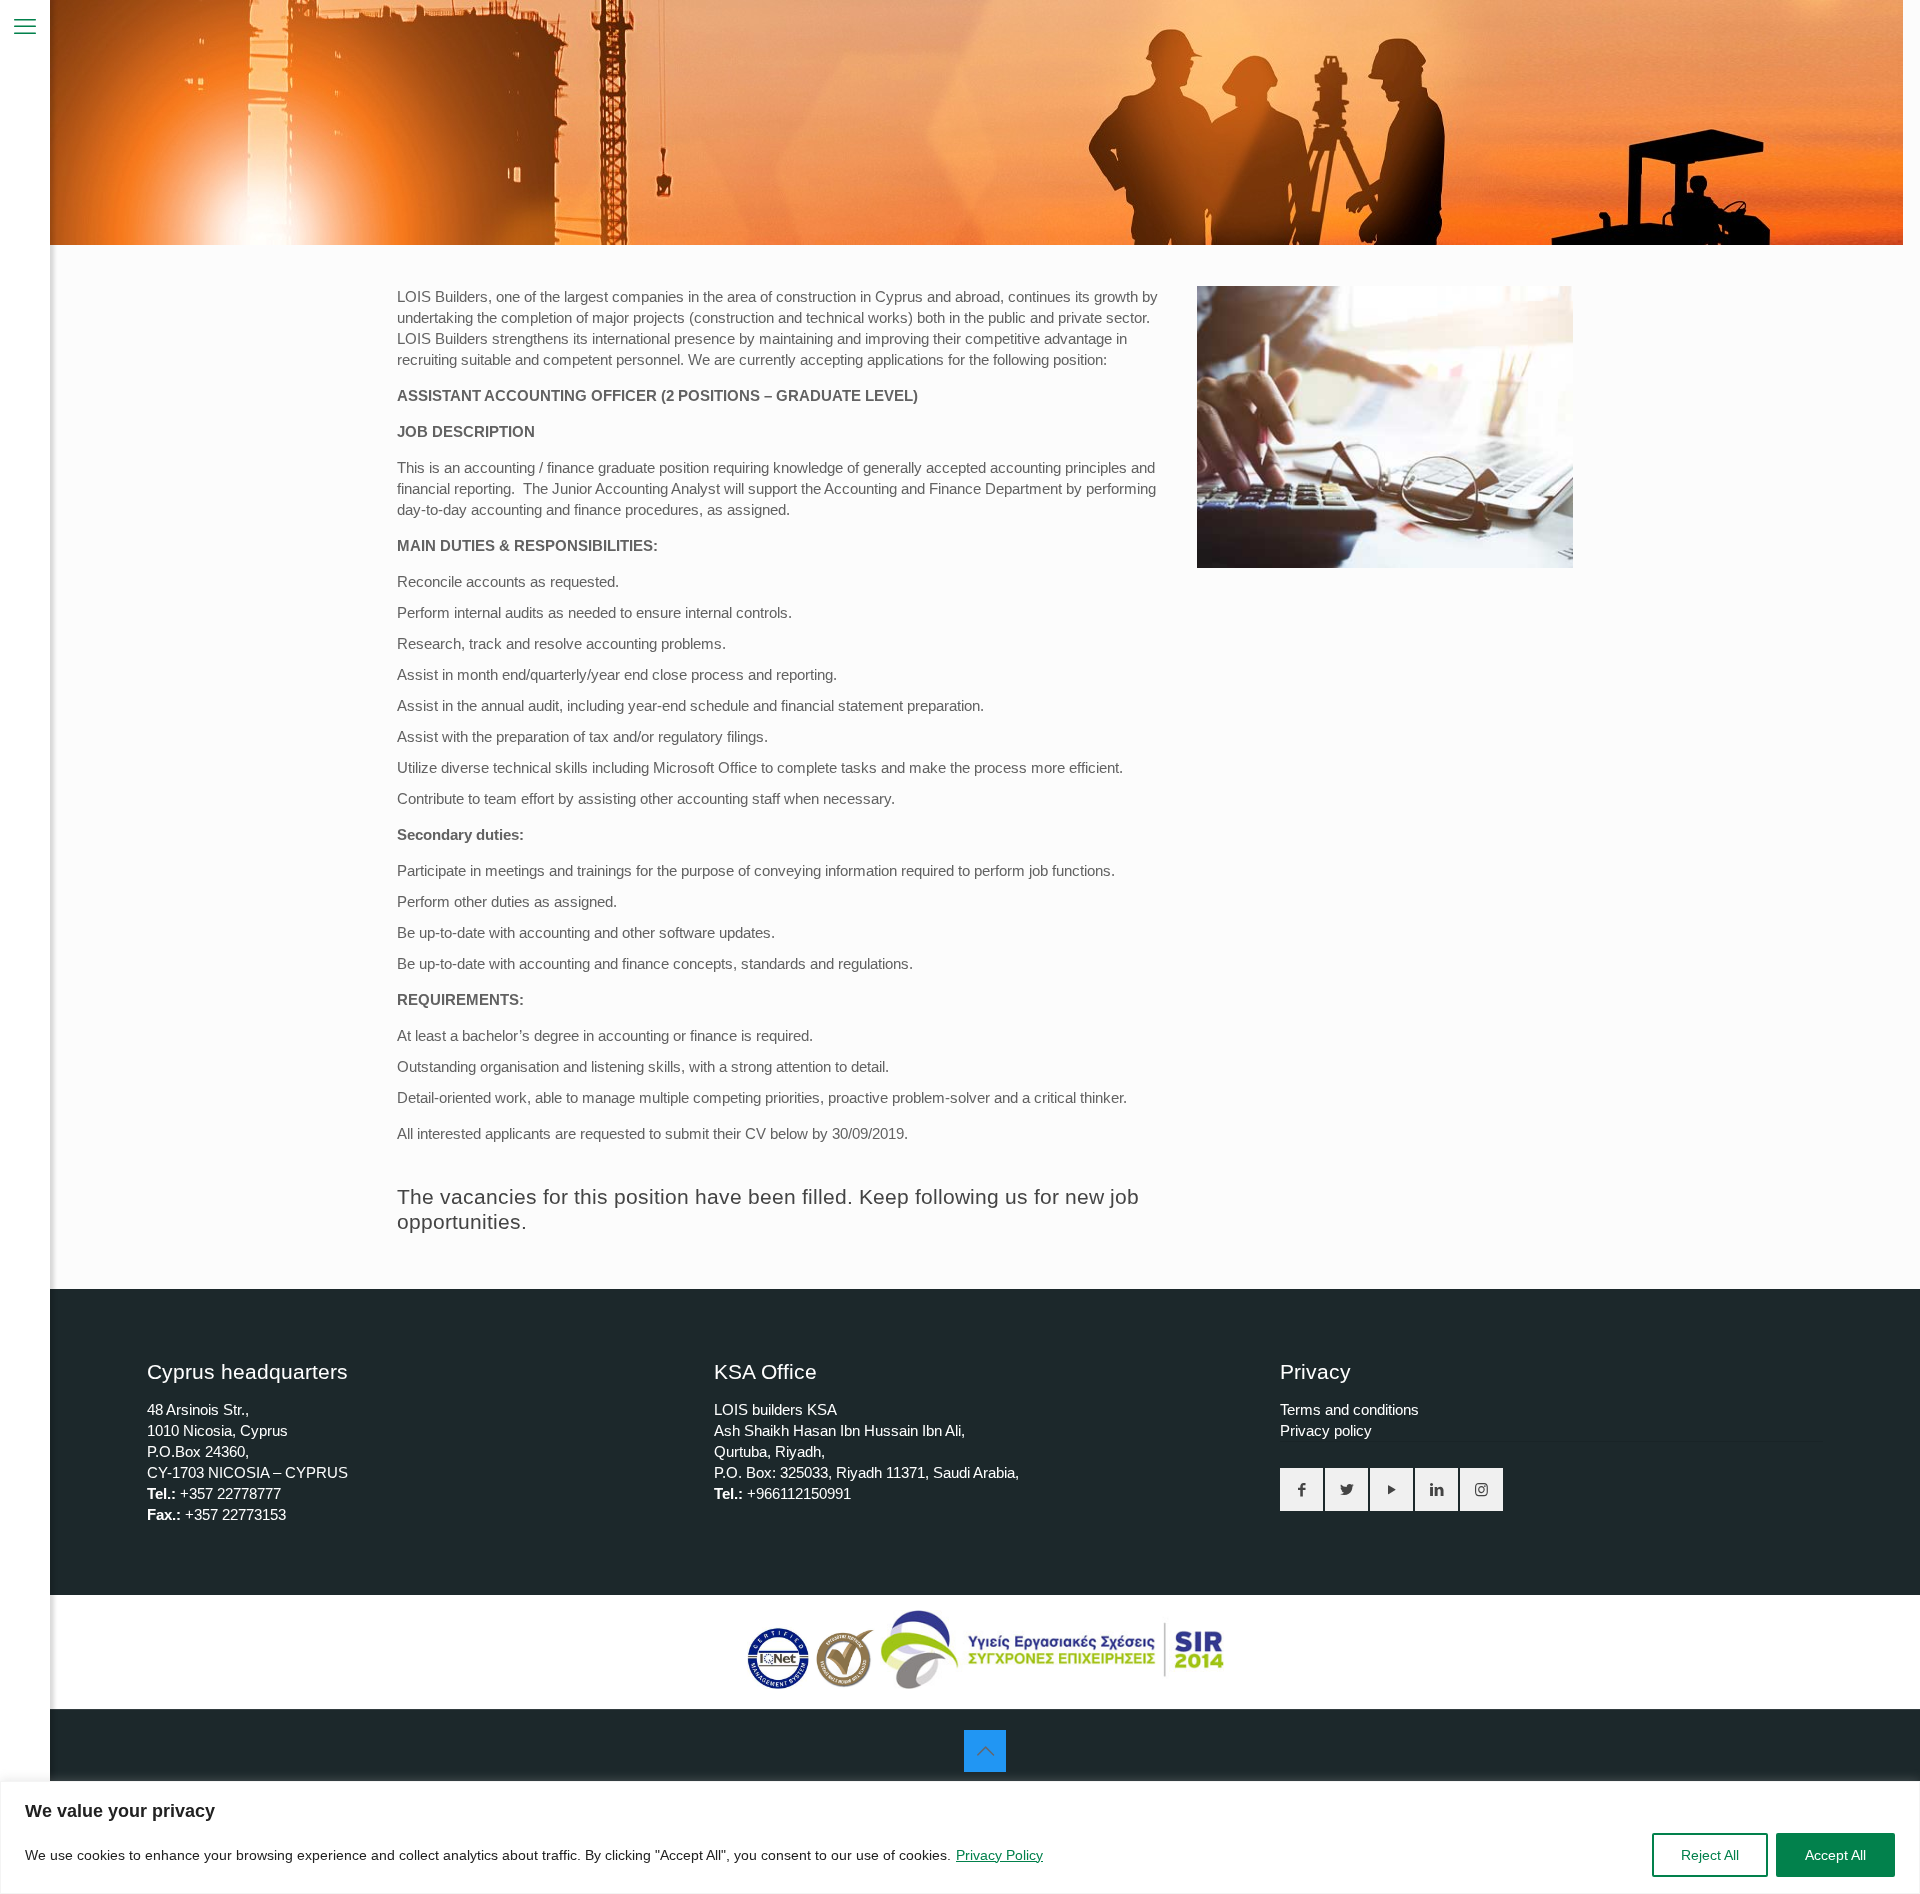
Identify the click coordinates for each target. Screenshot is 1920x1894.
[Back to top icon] (985, 1751)
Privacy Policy (999, 1855)
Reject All (1710, 1855)
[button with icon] (1301, 1489)
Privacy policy (1326, 1430)
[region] (960, 1837)
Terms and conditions (1349, 1409)
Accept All (1835, 1855)
